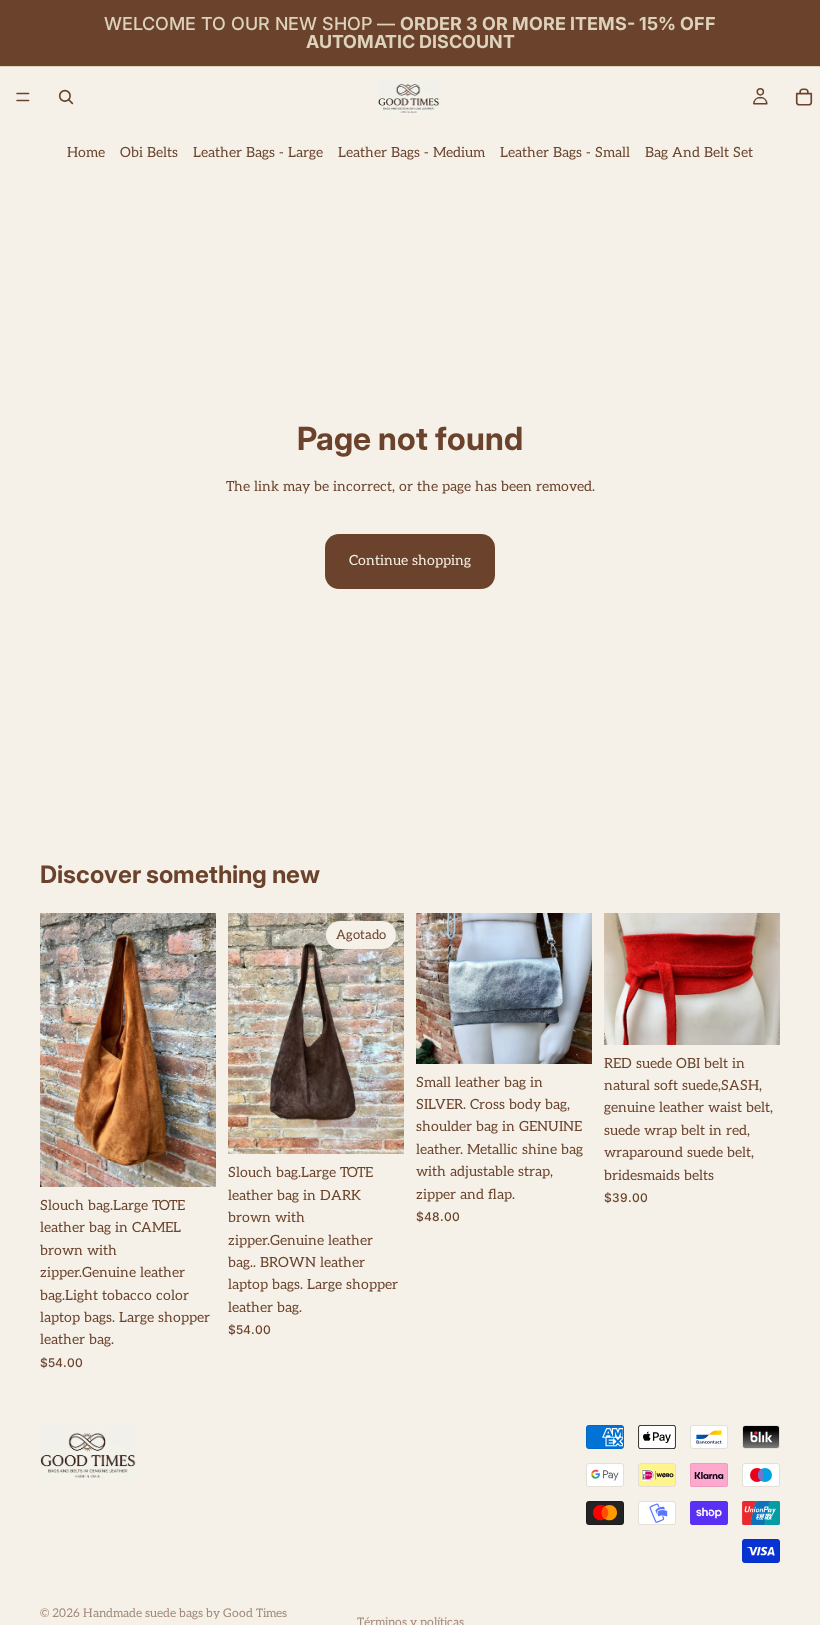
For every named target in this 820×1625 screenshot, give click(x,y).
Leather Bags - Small (565, 152)
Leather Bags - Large (258, 152)
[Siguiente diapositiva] (194, 1050)
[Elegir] (185, 1156)
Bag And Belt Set (699, 152)
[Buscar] (66, 97)
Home (86, 152)
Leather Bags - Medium (411, 152)
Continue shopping (410, 560)
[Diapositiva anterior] (62, 1050)
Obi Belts (149, 152)
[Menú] (23, 97)
